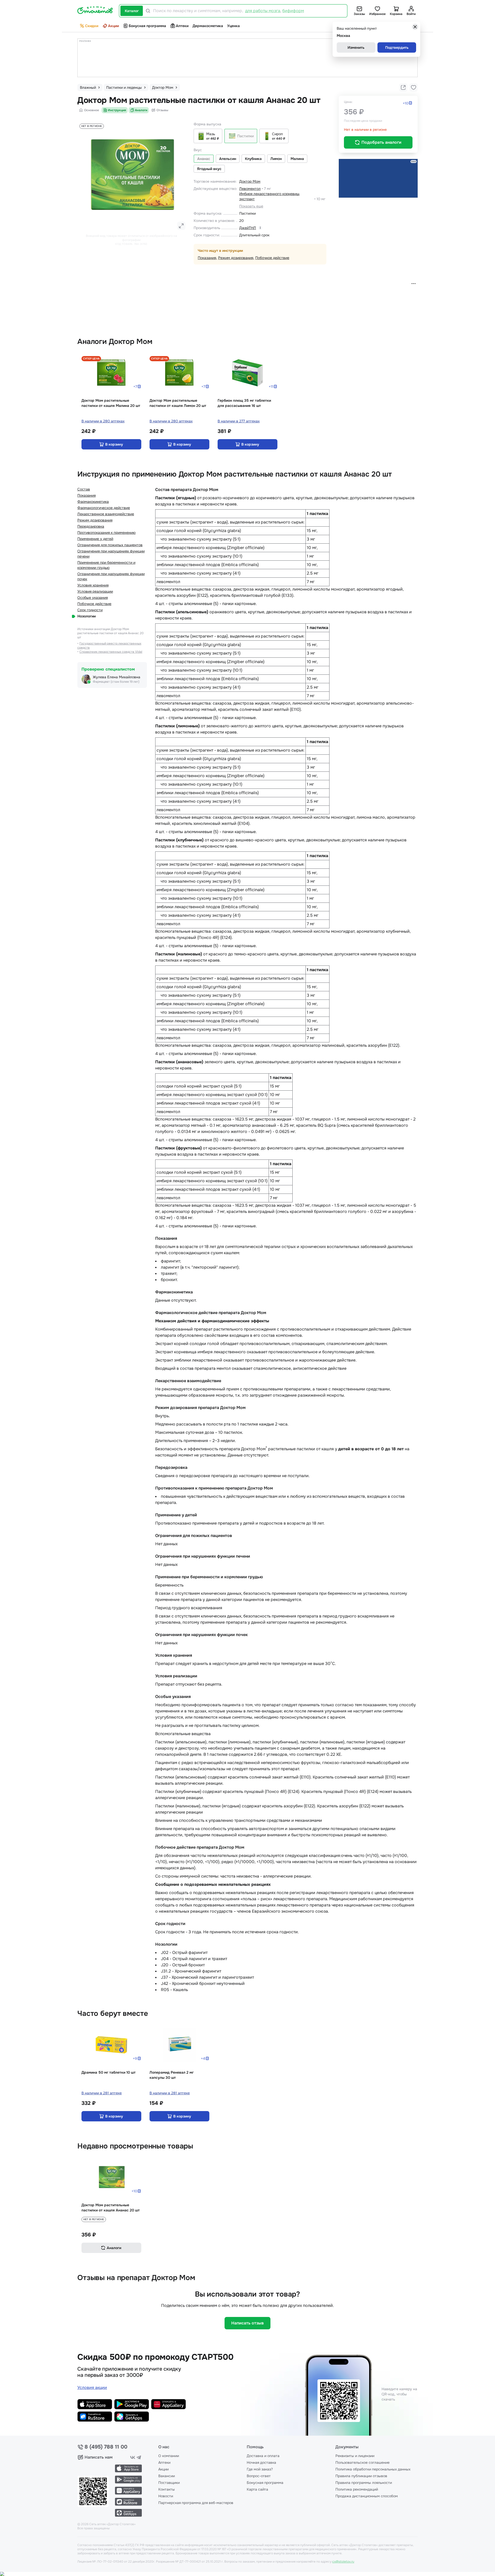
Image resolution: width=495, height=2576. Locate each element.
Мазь (211, 134)
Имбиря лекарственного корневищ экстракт (269, 196)
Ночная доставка (261, 2462)
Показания (207, 258)
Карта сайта (257, 2489)
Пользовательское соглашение (362, 2462)
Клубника (253, 159)
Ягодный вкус (209, 169)
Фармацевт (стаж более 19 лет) (116, 682)
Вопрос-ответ (259, 2476)
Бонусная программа (147, 26)
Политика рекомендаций (357, 2489)
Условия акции (92, 2388)
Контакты (167, 2489)
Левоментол (250, 189)
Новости (166, 2496)
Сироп (277, 134)
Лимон (276, 159)
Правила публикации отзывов (361, 2476)
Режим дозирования (236, 258)
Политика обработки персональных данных (373, 2469)
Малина (297, 159)
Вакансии (167, 2476)
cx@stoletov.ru (343, 2562)
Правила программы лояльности (364, 2483)
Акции (113, 26)
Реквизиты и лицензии (355, 2456)
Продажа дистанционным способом (367, 2496)
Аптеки (182, 26)
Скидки (92, 26)
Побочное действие (272, 258)
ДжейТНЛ (248, 228)
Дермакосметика (208, 26)
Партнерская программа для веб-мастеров (196, 2503)
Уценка (233, 26)
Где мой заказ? (260, 2469)
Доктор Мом (250, 181)
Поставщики (169, 2483)
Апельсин (228, 159)
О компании (169, 2456)
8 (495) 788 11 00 (106, 2447)
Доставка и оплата (263, 2456)
